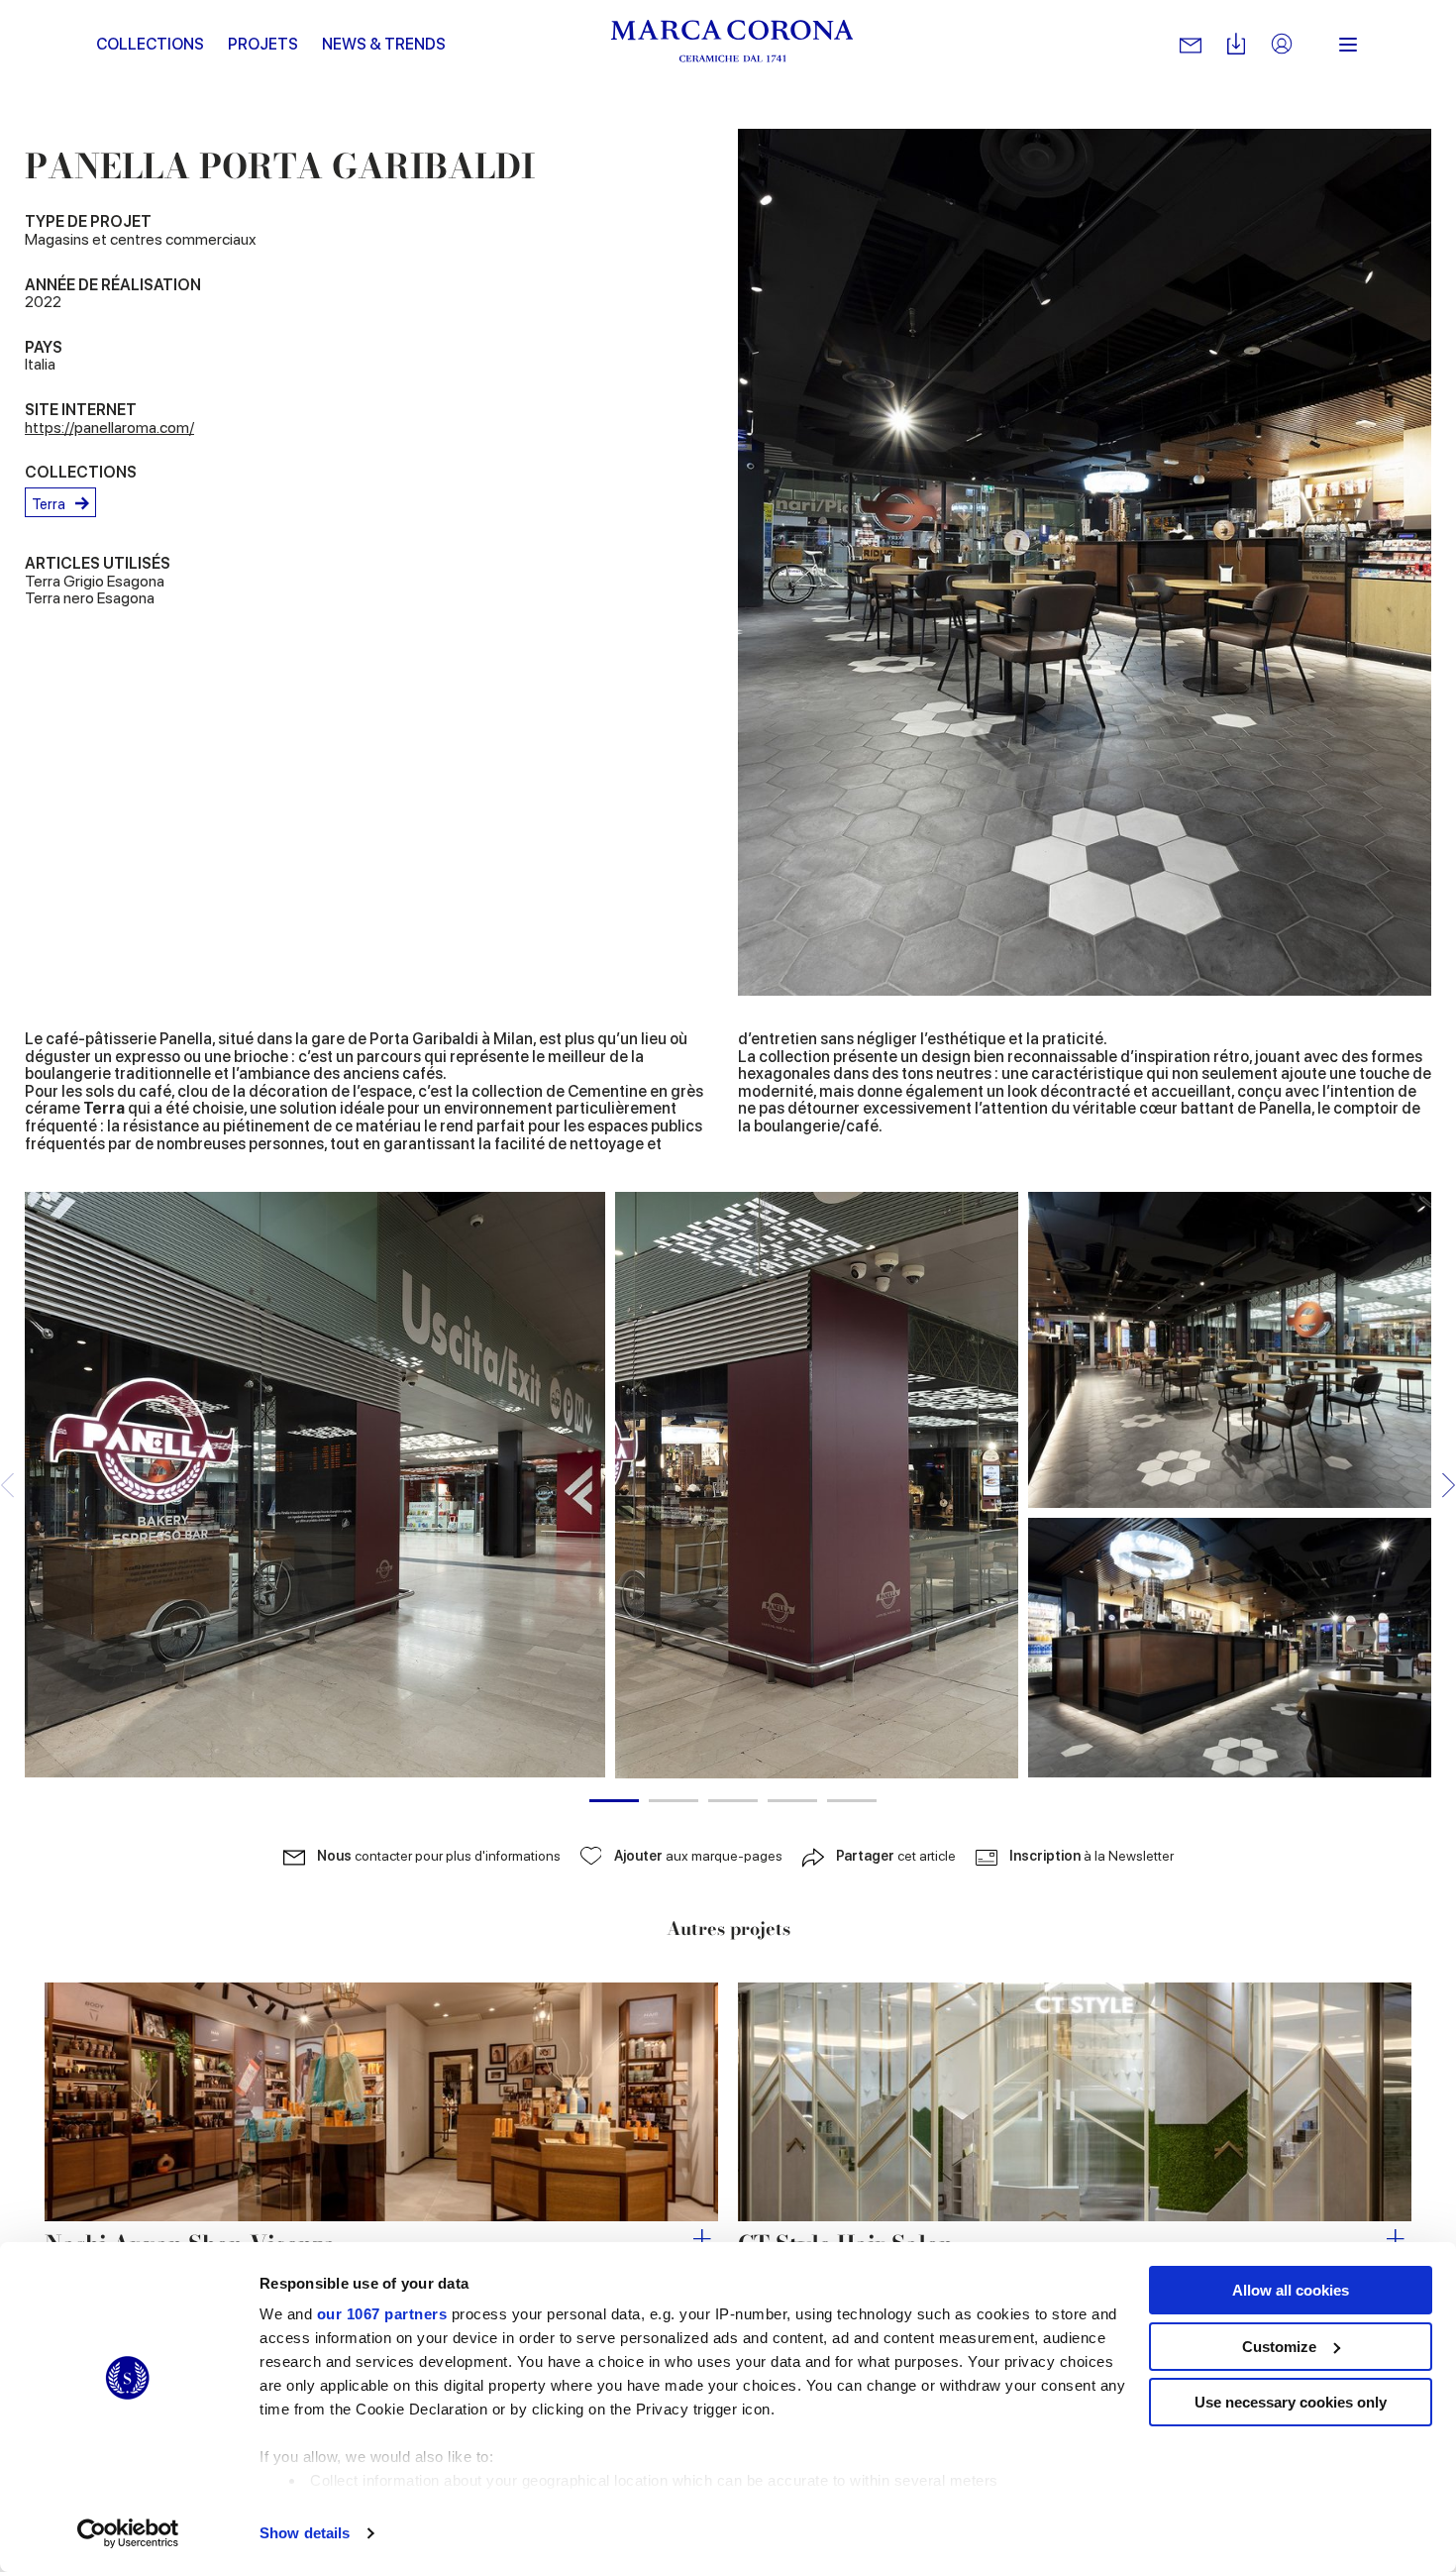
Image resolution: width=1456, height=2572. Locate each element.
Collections (150, 44)
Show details (305, 2533)
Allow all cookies (1291, 2290)
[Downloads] (1236, 45)
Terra (49, 504)
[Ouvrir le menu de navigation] (1348, 45)
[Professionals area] (1282, 45)
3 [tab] (733, 1801)
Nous (439, 1856)
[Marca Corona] (732, 45)
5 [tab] (852, 1801)
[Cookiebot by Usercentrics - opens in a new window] (128, 2533)
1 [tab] (614, 1801)
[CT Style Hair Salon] (1075, 2102)
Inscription (1092, 1856)
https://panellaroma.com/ (109, 428)
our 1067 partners (382, 2314)
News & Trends (384, 44)
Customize (1279, 2347)
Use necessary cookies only (1291, 2402)
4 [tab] (792, 1801)
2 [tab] (674, 1801)
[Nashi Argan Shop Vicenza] (381, 2102)
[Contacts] (1191, 45)
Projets (263, 44)
